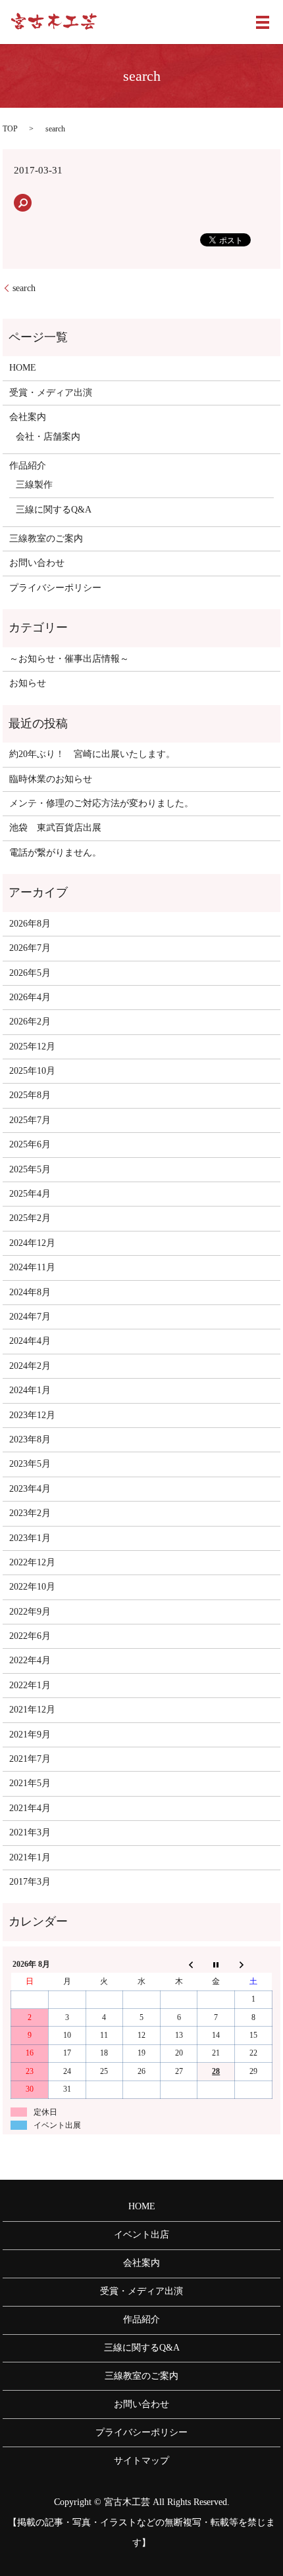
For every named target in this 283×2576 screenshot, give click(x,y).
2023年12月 (32, 1415)
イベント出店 (141, 2235)
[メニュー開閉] (263, 22)
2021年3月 (30, 1832)
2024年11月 (32, 1267)
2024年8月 (30, 1292)
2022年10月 (32, 1587)
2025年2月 (30, 1218)
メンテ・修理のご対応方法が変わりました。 (101, 803)
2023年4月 (30, 1489)
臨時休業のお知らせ (51, 779)
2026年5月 (30, 973)
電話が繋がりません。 (55, 853)
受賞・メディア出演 (51, 393)
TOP (10, 129)
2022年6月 (30, 1636)
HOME (23, 368)
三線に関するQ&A (54, 510)
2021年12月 (32, 1710)
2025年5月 (30, 1169)
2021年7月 (30, 1759)
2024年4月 (30, 1341)
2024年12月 (32, 1243)
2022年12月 (32, 1562)
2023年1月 (30, 1538)
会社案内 (28, 417)
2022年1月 (30, 1685)
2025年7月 (30, 1120)
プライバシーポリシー (55, 588)
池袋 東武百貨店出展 (55, 828)
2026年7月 (30, 948)
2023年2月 (30, 1513)
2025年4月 (30, 1194)
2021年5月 (30, 1783)
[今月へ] (216, 1964)
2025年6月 (30, 1144)
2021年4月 (30, 1808)
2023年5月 (30, 1464)
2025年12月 (32, 1046)
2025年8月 (30, 1095)
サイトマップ (141, 2461)
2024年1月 (30, 1390)
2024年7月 (30, 1317)
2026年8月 (30, 924)
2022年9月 (30, 1612)
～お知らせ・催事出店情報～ (69, 659)
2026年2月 (30, 1022)
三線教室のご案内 (46, 539)
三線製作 (34, 485)
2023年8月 (30, 1439)
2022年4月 (30, 1660)
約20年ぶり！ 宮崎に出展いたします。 (92, 754)
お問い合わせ (37, 563)
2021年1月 (30, 1857)
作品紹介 (28, 466)
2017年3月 (30, 1882)
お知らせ (28, 683)
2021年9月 (30, 1735)
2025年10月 (32, 1071)
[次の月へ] (254, 1964)
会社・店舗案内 (48, 437)
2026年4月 (30, 997)
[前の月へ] (179, 1964)
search (24, 288)
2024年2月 (30, 1366)
